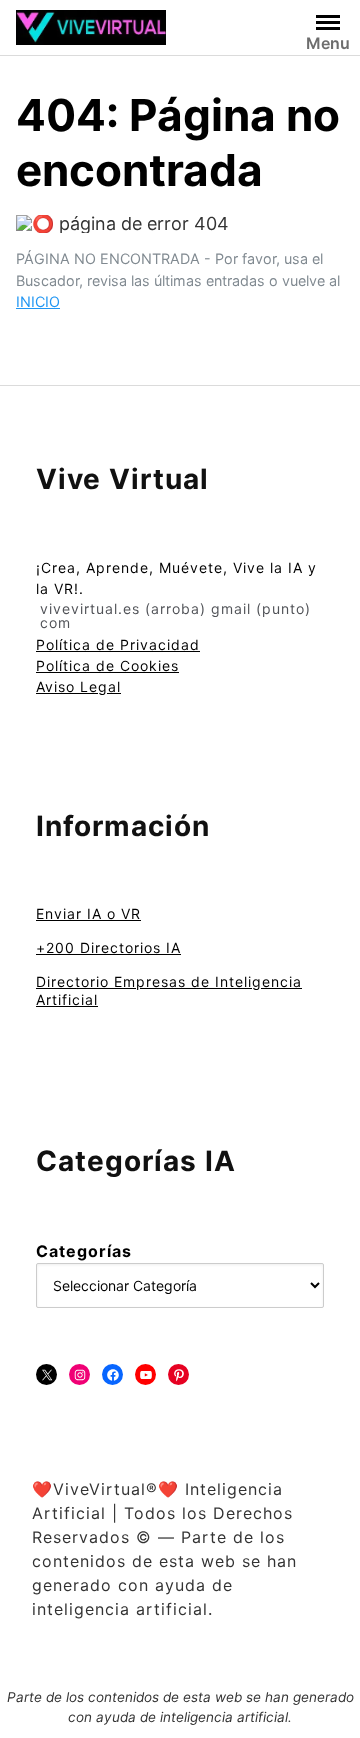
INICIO (38, 301)
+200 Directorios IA (108, 947)
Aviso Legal (78, 686)
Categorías (84, 1251)
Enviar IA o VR (88, 913)
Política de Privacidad (118, 644)
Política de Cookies (107, 665)
